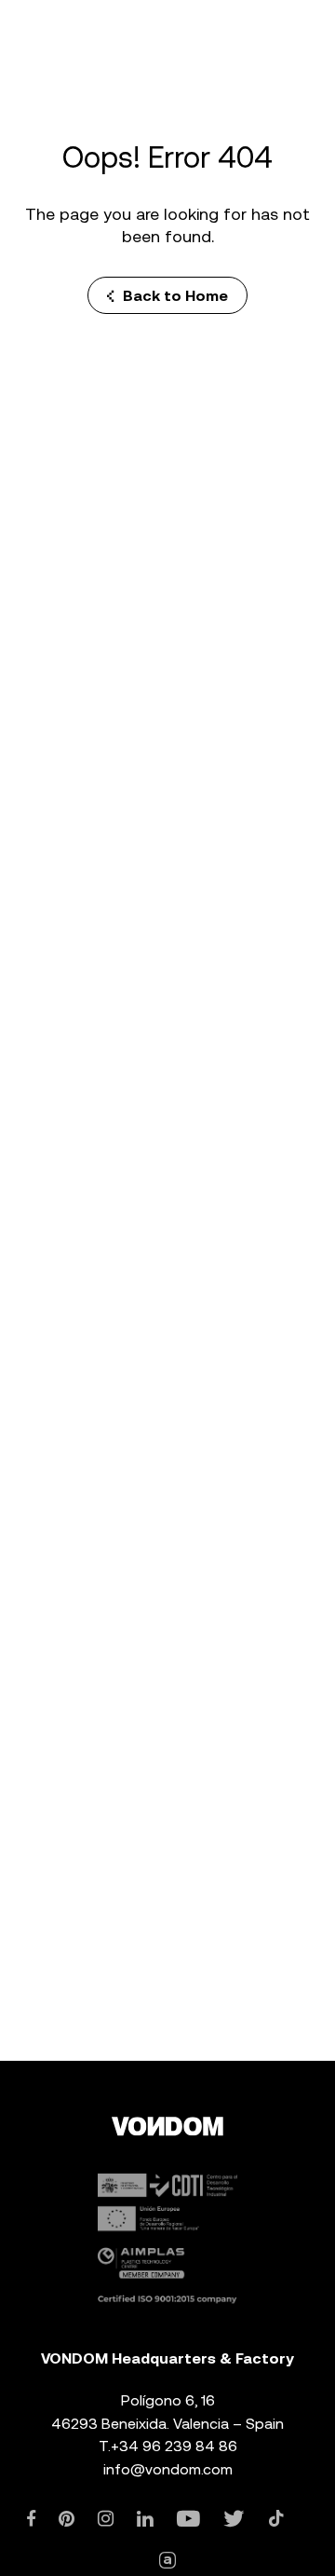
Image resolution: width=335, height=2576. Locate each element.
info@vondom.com (168, 2469)
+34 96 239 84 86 (174, 2446)
